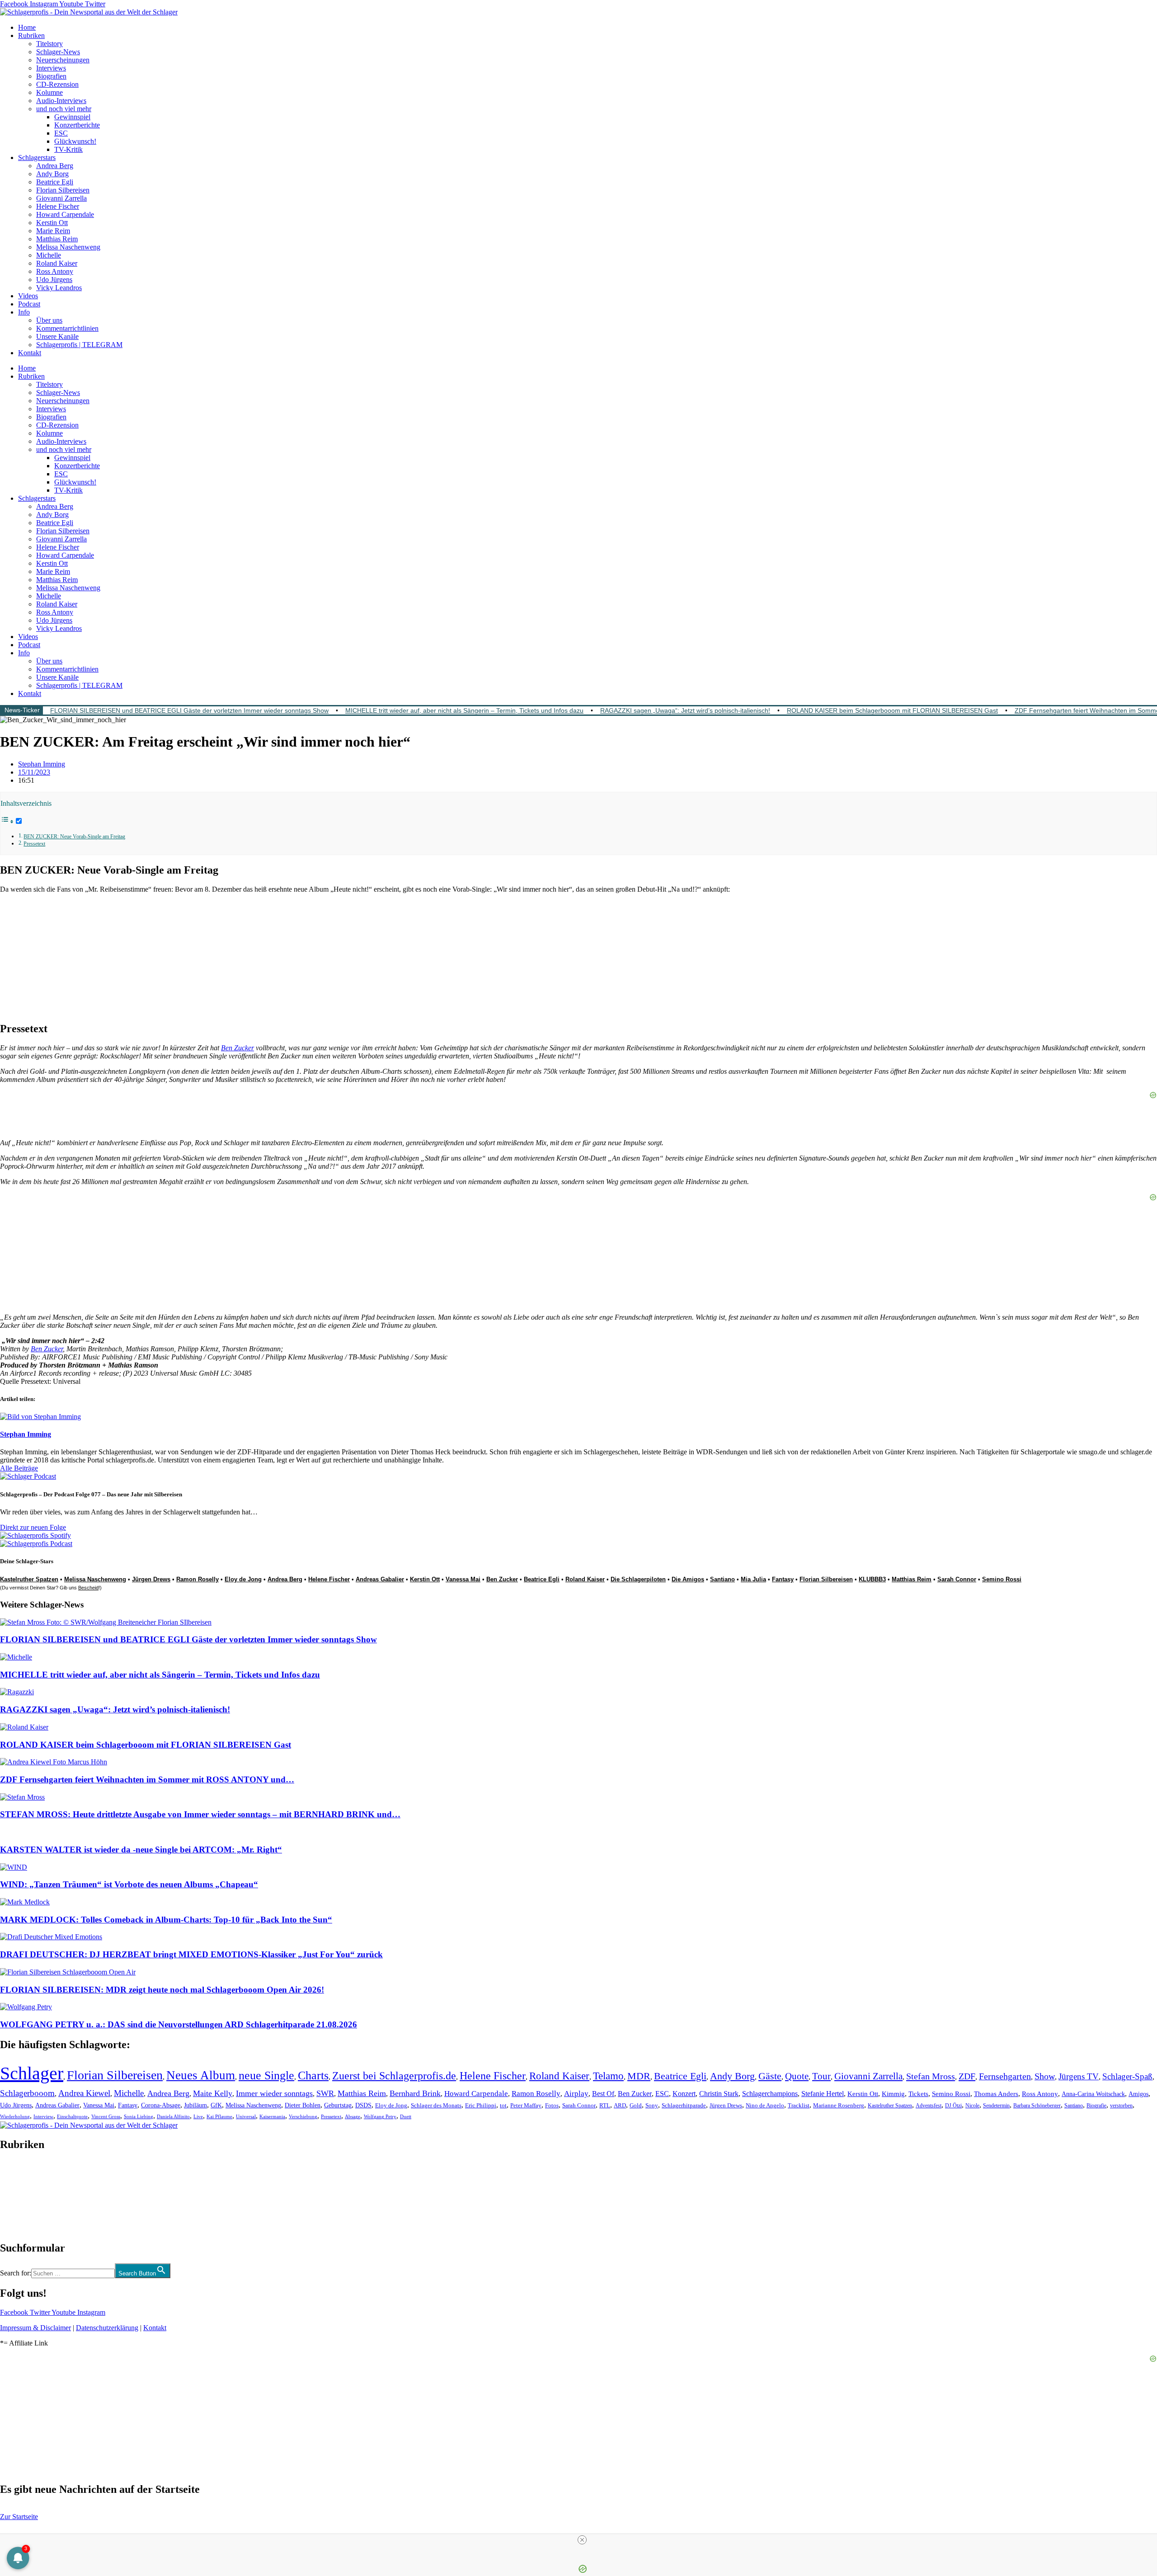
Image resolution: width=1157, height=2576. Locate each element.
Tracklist (799, 2106)
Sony (652, 2106)
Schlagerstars (37, 157)
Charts (313, 2075)
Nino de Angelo (765, 2106)
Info (24, 312)
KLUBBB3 (872, 1579)
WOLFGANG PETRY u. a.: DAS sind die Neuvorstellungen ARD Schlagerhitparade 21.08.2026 (179, 2024)
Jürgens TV (1079, 2076)
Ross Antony (55, 271)
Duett (406, 2117)
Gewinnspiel (72, 117)
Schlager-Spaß (1127, 2076)
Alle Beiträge (19, 1468)
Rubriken (31, 35)
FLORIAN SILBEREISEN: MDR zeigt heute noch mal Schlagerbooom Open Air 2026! (162, 1990)
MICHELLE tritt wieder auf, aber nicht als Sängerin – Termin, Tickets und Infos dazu (464, 710)
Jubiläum (195, 2105)
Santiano (722, 1579)
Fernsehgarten (1005, 2076)
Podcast (29, 304)
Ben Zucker (238, 1048)
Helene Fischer (58, 206)
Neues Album (201, 2075)
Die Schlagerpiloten (638, 1579)
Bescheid (88, 1588)
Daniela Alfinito (173, 2116)
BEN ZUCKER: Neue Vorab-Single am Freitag (74, 837)
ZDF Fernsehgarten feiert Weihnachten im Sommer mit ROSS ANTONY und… (147, 1779)
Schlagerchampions (770, 2094)
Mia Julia (753, 1579)
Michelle (49, 255)
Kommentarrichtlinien (67, 328)
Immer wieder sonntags (274, 2093)
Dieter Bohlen (303, 2105)
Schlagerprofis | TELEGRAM (79, 345)
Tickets (918, 2094)
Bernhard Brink (415, 2093)
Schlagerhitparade (684, 2106)
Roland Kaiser (57, 263)
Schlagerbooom (27, 2093)
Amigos (1138, 2094)
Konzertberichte (77, 125)
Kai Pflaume (219, 2116)
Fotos (552, 2105)
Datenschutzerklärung (107, 2328)
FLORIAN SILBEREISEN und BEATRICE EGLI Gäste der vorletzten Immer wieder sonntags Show (189, 710)
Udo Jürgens (54, 280)
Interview (43, 2116)
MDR (639, 2076)
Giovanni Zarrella (61, 198)
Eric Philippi (481, 2105)
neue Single (266, 2075)
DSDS (363, 2105)
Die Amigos (688, 1579)
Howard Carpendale (65, 214)
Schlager (32, 2073)
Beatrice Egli (55, 182)
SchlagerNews (21, 2172)
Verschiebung (303, 2116)
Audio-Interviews (61, 101)
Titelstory (49, 44)
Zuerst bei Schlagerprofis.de (394, 2075)
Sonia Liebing (139, 2116)
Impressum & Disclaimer (35, 2328)
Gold (636, 2106)
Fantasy (783, 1579)
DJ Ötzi (953, 2106)
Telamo (608, 2076)
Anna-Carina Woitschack (1093, 2094)
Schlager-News (58, 52)
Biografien (51, 76)
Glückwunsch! (75, 141)
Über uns (49, 320)
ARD (620, 2105)
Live (198, 2116)
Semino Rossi (1002, 1579)
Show (1045, 2076)
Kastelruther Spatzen (29, 1579)
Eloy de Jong (243, 1579)
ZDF (967, 2076)
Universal (246, 2116)
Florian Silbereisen (63, 190)
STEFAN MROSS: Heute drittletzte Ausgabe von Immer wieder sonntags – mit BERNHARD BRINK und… (200, 1814)
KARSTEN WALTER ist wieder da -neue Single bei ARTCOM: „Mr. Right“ (141, 1850)
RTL (605, 2105)
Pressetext (34, 844)
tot (503, 2105)
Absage (353, 2117)
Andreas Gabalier (380, 1579)
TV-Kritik (68, 149)
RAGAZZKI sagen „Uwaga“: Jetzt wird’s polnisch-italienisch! (685, 710)
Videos (28, 296)
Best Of (603, 2094)
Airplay (576, 2094)
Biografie (1096, 2106)
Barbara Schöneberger (1037, 2106)
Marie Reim (53, 231)
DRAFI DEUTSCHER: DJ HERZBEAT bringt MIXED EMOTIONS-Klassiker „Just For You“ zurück (191, 1954)
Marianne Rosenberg (839, 2106)
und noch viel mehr (64, 109)
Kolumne (49, 92)
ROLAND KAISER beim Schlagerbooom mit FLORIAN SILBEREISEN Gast (892, 710)
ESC (61, 133)
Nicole (972, 2106)
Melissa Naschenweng (68, 247)
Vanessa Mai (463, 1579)
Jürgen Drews (151, 1579)
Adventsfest (929, 2106)
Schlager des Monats (436, 2105)
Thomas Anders (996, 2094)
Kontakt (30, 353)
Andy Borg (52, 174)
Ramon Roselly (198, 1579)
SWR (325, 2093)
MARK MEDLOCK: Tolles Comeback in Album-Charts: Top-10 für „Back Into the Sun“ (166, 1920)
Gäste (770, 2076)
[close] (582, 2540)
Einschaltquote (72, 2116)
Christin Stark (719, 2094)
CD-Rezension (57, 84)
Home (27, 27)
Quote (797, 2076)
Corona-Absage (161, 2105)
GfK (216, 2105)
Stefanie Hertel (823, 2094)
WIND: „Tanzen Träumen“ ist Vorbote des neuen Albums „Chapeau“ (129, 1884)
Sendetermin (996, 2106)
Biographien (18, 2196)
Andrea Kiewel (84, 2093)
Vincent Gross (106, 2116)
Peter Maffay (526, 2105)
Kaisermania (272, 2116)
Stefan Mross (931, 2076)
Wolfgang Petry (380, 2117)
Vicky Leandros (59, 288)
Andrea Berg (55, 166)
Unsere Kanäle (57, 336)
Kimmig (893, 2094)
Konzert (684, 2094)
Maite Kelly (213, 2093)
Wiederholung (15, 2116)
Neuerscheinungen (63, 60)
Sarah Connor (957, 1579)
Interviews (51, 68)
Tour (821, 2076)
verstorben (1121, 2106)
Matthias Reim (57, 239)
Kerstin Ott (52, 223)
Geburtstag (338, 2105)
